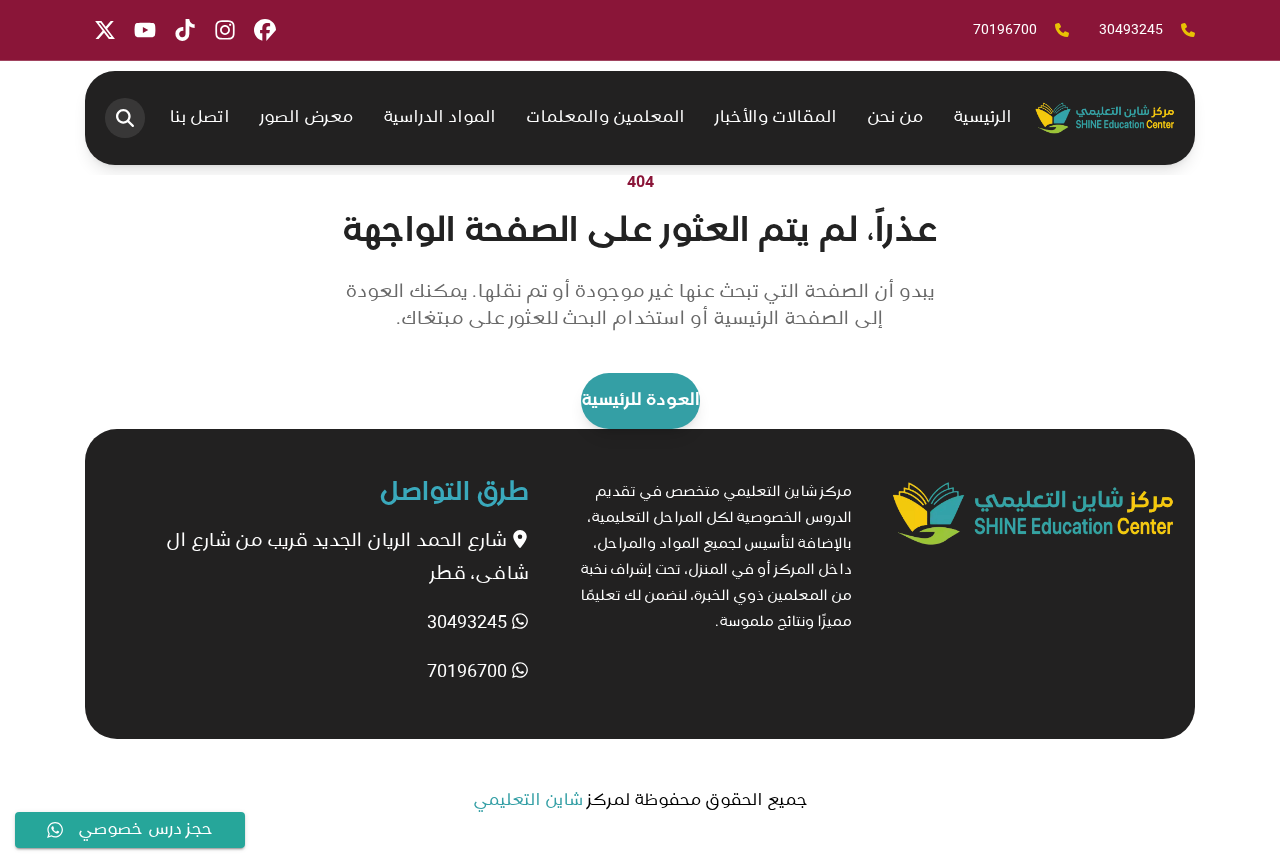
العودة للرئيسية (640, 401)
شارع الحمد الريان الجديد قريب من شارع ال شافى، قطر (347, 557)
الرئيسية (982, 118)
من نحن (895, 118)
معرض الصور (306, 118)
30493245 (469, 623)
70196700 (469, 672)
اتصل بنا (199, 118)
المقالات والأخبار (776, 118)
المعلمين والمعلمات (605, 118)
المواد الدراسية (439, 118)
